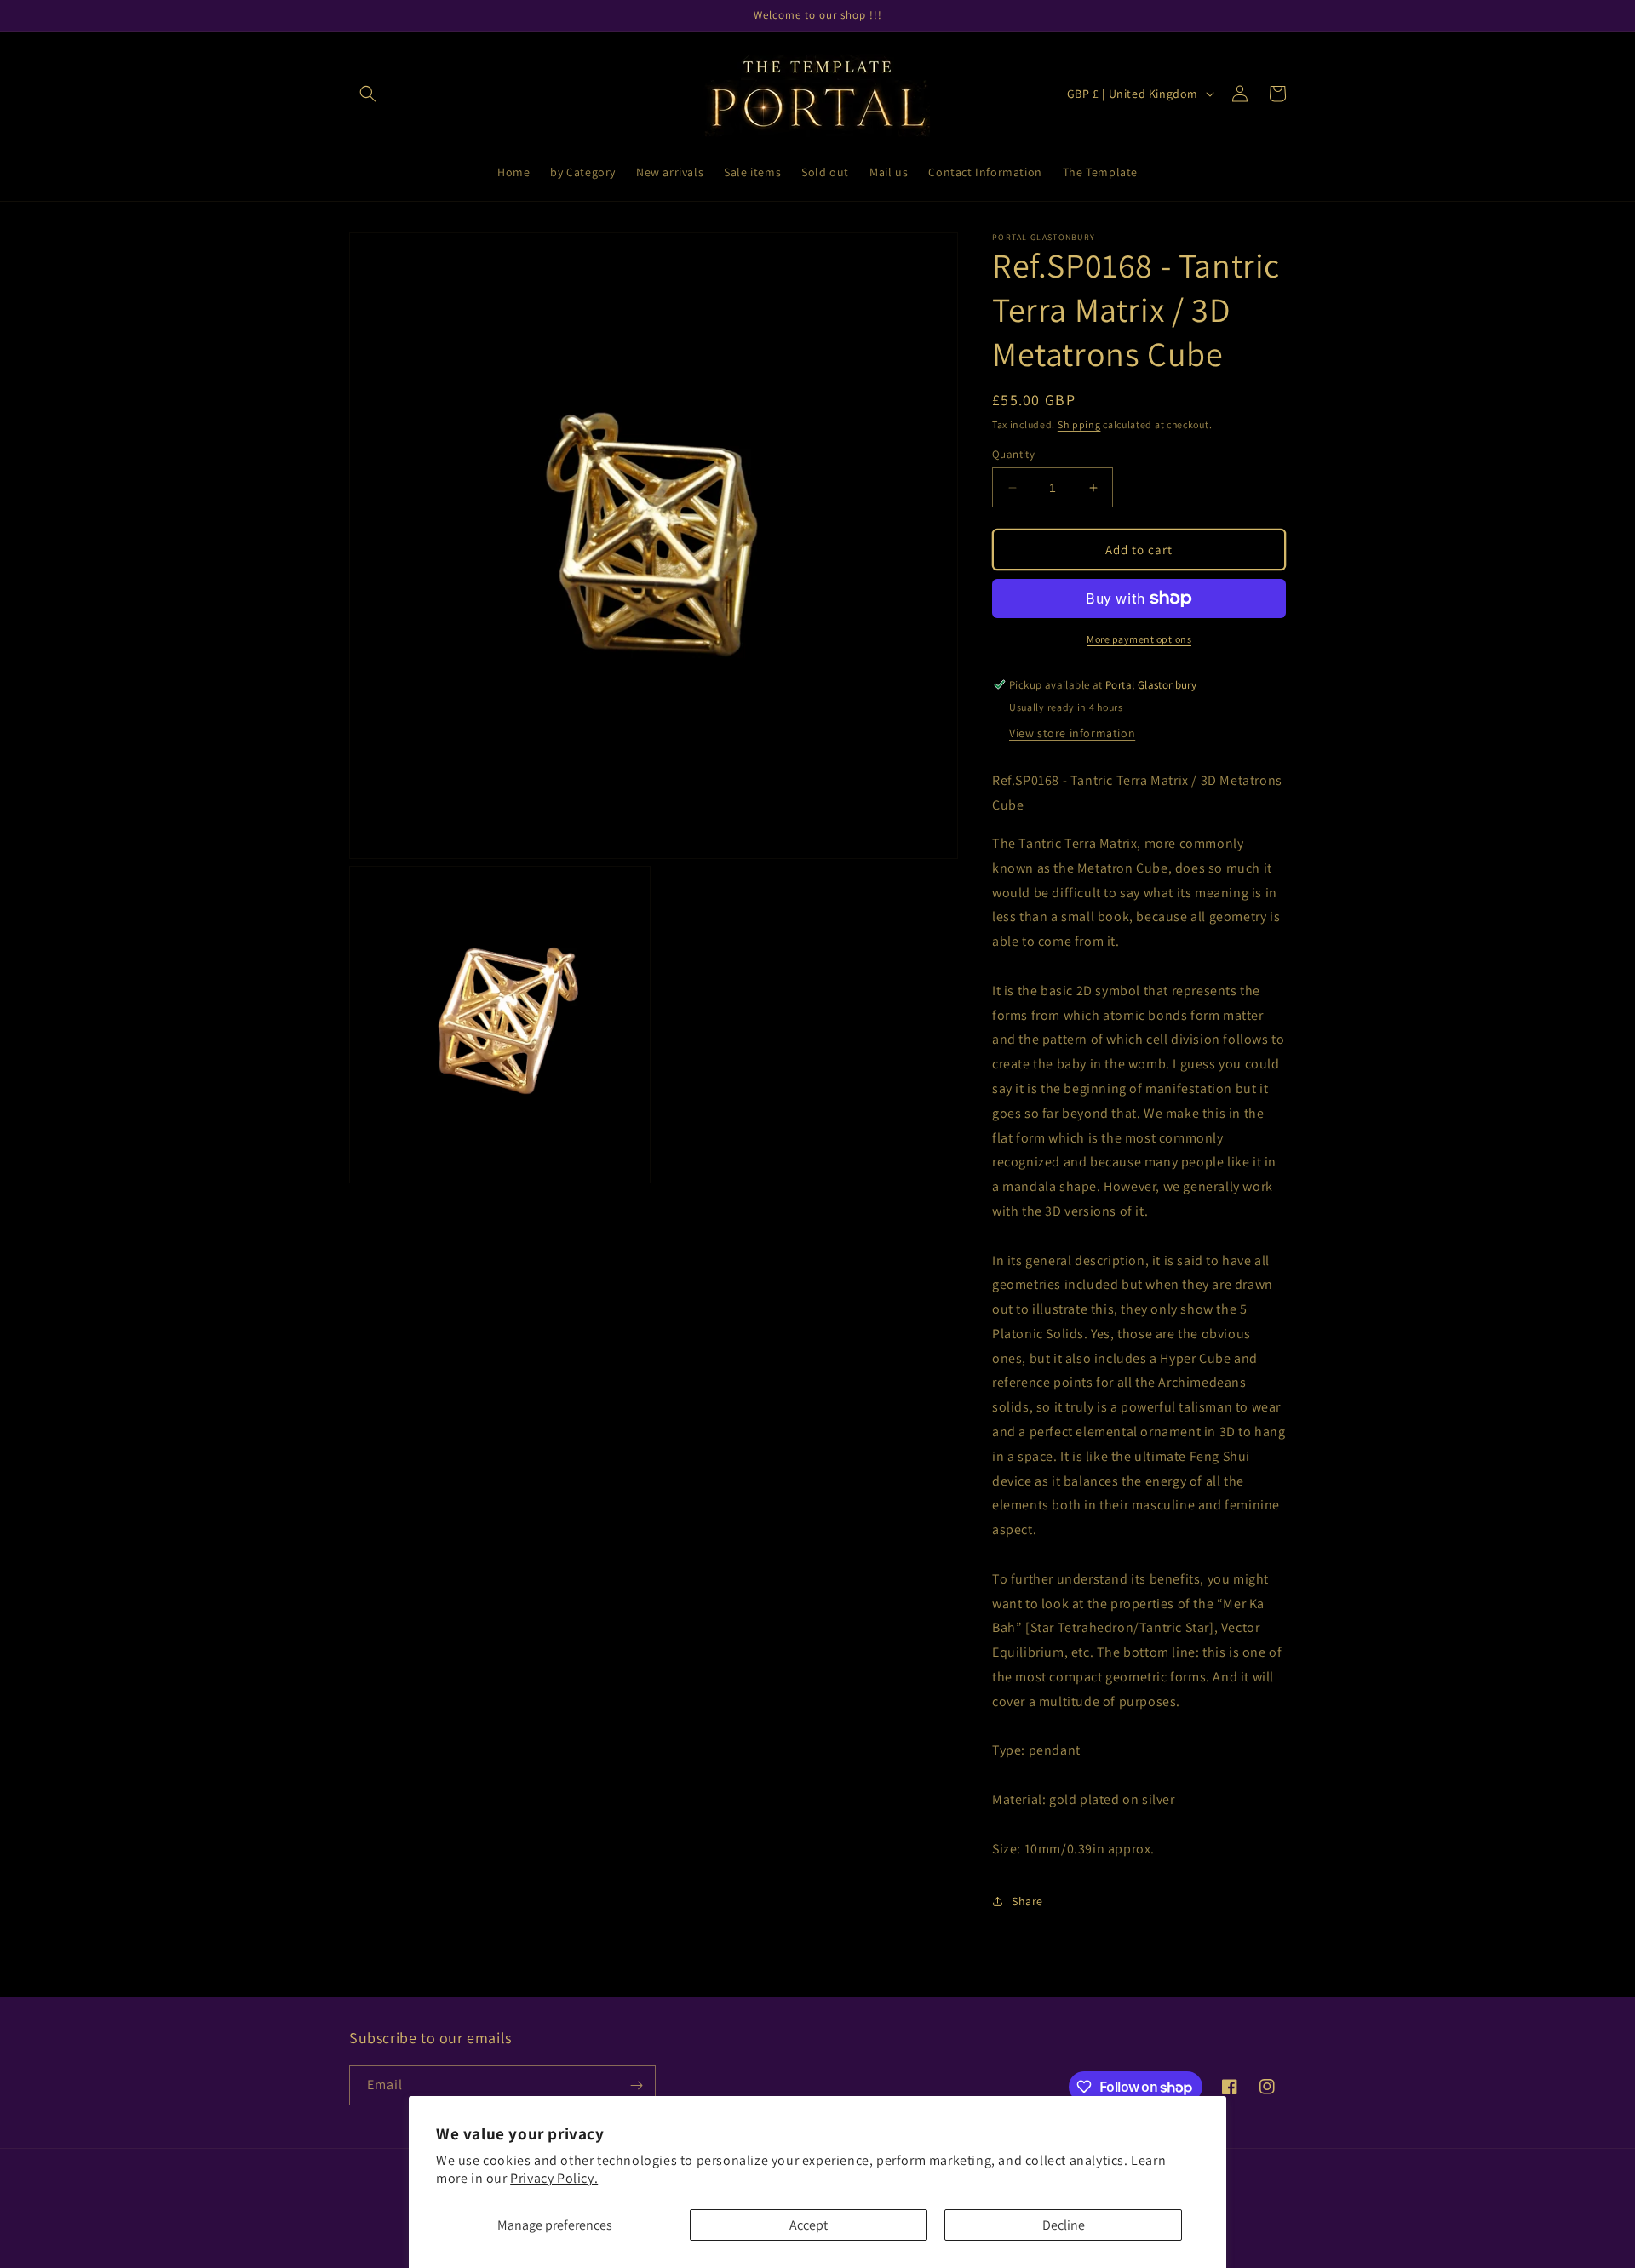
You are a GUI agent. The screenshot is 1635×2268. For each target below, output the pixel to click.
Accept (809, 2225)
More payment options (1139, 639)
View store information (1072, 733)
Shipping (1079, 424)
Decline (1064, 2225)
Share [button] (1027, 1901)
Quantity (1013, 454)
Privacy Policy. (554, 2178)
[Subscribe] (636, 2085)
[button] (368, 94)
